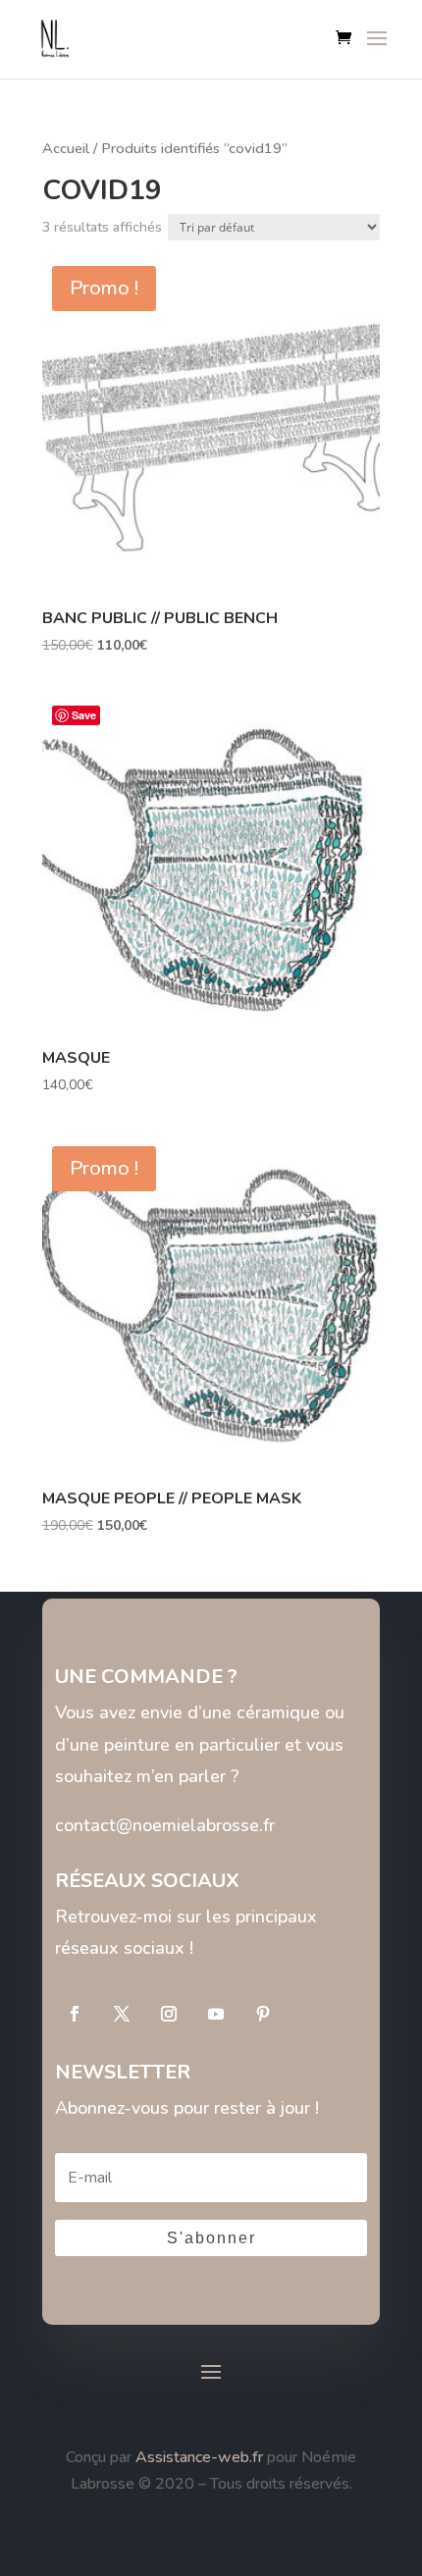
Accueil (66, 148)
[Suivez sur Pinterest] (263, 2014)
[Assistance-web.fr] (133, 2457)
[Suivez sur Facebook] (75, 2014)
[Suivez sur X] (122, 2014)
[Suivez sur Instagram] (169, 2014)
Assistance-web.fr (199, 2457)
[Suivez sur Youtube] (216, 2014)
